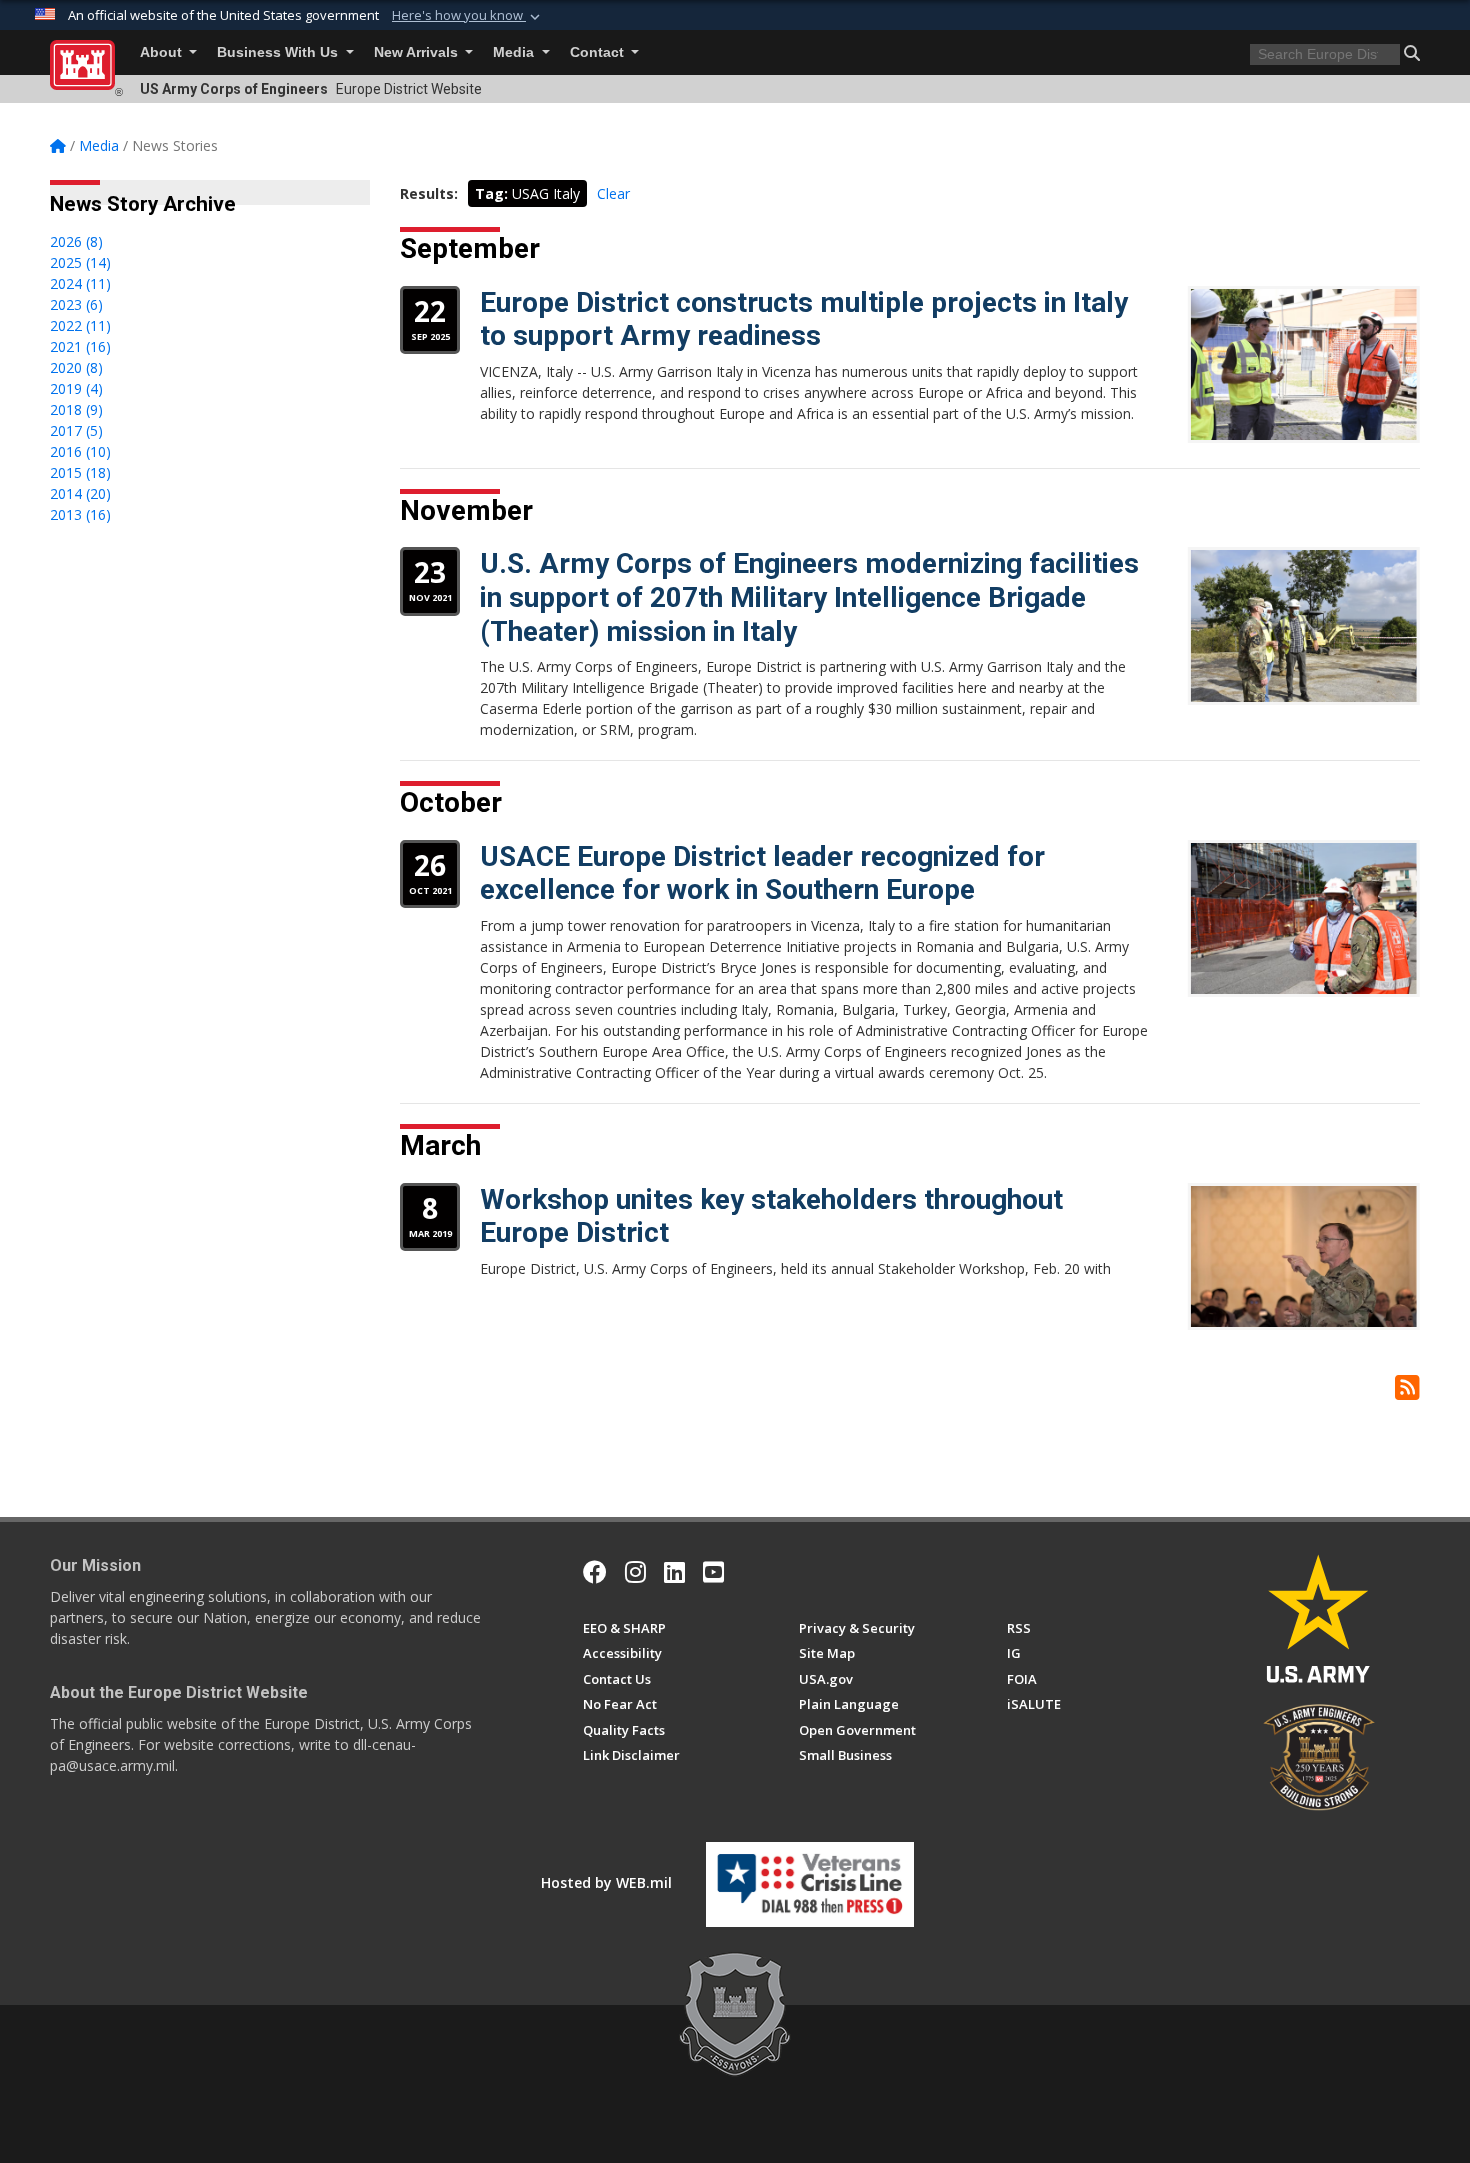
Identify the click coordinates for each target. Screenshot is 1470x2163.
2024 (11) (80, 283)
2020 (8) (76, 367)
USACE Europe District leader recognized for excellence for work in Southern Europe (762, 873)
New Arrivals (418, 52)
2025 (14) (80, 262)
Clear (613, 193)
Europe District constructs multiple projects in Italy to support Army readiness (804, 319)
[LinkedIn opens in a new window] (674, 1572)
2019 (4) (76, 388)
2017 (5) (76, 430)
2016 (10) (80, 451)
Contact (599, 52)
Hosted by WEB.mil (606, 1882)
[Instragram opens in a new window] (635, 1572)
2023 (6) (76, 304)
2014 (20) (80, 493)
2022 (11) (80, 325)
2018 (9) (76, 409)
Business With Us (279, 52)
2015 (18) (80, 472)
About (163, 52)
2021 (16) (80, 346)
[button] (468, 16)
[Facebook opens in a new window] (595, 1572)
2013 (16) (80, 514)
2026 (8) (76, 241)
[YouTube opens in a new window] (713, 1572)
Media (515, 52)
